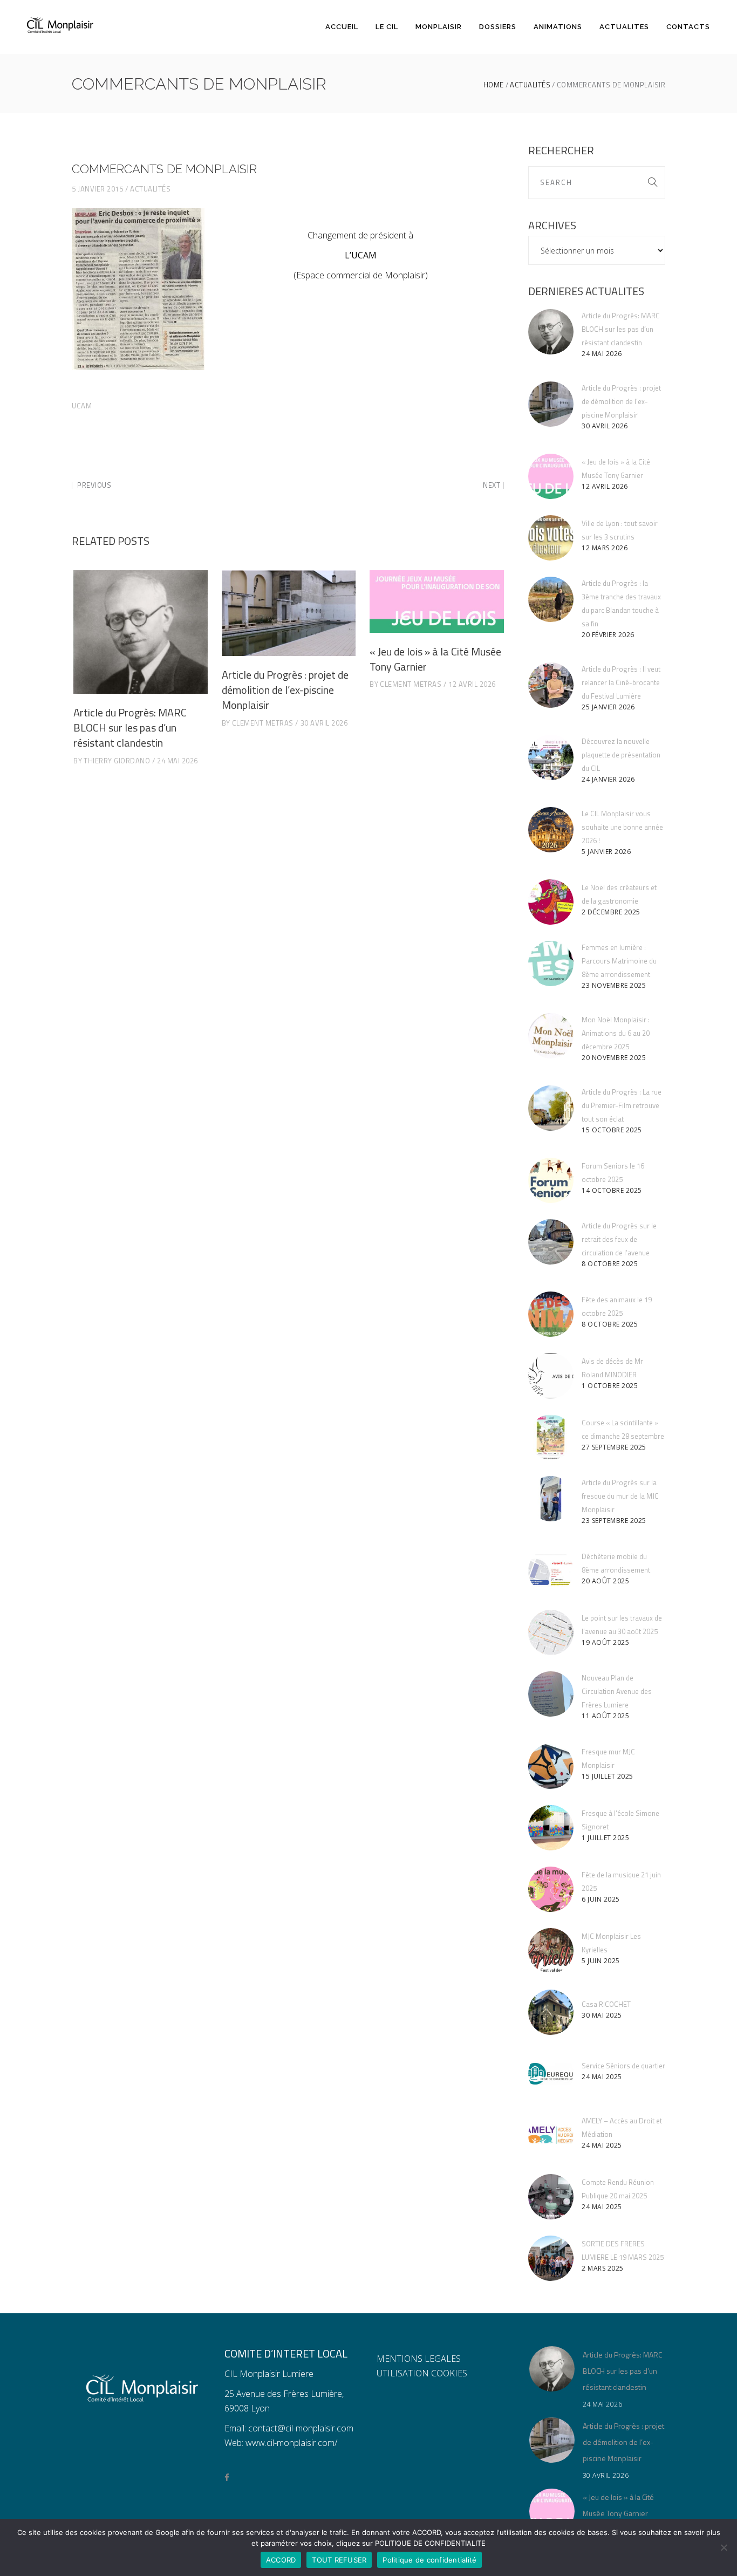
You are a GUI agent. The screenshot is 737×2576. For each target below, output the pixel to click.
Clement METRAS (263, 723)
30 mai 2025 (602, 2015)
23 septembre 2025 (614, 1521)
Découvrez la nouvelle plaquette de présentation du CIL (621, 755)
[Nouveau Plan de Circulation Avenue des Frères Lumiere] (551, 1694)
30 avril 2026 (324, 723)
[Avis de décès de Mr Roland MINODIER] (551, 1376)
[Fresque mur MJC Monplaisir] (551, 1766)
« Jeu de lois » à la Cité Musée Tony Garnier (435, 659)
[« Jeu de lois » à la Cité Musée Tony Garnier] (437, 602)
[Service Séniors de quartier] (551, 2074)
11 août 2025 (605, 1716)
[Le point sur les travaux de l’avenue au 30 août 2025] (551, 1632)
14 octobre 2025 (612, 1190)
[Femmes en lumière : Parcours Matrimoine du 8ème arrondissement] (551, 964)
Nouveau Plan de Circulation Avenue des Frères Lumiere (617, 1691)
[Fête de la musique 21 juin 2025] (551, 1889)
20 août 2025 (605, 1581)
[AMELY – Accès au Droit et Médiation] (551, 2135)
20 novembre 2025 (614, 1058)
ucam (82, 406)
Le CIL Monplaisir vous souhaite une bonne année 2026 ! (622, 827)
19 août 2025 (605, 1642)
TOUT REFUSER (339, 2560)
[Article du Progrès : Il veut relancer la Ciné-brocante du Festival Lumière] (551, 685)
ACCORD (281, 2560)
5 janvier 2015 (97, 189)
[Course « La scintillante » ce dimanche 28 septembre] (551, 1437)
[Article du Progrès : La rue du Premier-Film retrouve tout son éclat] (551, 1108)
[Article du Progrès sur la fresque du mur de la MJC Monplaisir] (551, 1499)
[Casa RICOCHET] (551, 2012)
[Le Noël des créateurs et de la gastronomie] (551, 902)
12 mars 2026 (605, 548)
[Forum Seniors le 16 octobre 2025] (551, 1180)
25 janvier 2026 (608, 707)
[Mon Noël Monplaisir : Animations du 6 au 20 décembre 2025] (551, 1036)
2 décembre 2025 (611, 912)
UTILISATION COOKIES (422, 2373)
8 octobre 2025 (610, 1264)
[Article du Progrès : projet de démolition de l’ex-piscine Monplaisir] (289, 613)
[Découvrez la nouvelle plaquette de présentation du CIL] (551, 757)
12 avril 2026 (472, 684)
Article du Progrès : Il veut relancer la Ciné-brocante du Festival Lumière (621, 682)
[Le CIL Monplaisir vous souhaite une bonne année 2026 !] (551, 830)
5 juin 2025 (601, 1961)
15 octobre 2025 (612, 1130)
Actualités (530, 85)
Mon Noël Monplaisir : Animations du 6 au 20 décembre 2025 (616, 1033)
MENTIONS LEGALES (419, 2359)
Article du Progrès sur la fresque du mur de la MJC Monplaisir (620, 1496)
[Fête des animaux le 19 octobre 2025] (551, 1314)
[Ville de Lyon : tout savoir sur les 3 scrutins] (551, 538)
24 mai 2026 (178, 761)
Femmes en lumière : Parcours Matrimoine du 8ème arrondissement (619, 961)
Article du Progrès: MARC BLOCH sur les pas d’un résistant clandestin (130, 727)
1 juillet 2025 (605, 1838)
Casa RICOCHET (606, 2004)
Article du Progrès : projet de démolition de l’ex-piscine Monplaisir (285, 690)
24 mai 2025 (602, 2077)
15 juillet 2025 (608, 1776)
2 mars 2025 (603, 2268)
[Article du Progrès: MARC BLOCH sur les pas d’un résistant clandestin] (141, 632)
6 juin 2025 (601, 1899)
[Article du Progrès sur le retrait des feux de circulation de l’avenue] (551, 1242)
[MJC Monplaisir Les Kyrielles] (551, 1951)
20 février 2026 (608, 635)
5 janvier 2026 (606, 852)
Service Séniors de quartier (623, 2066)
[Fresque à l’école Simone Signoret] (551, 1828)
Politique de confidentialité (429, 2560)
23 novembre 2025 (614, 985)
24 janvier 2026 (608, 779)
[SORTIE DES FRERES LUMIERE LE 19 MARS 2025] (551, 2258)
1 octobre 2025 (610, 1386)
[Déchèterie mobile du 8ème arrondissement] (551, 1571)
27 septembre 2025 (614, 1447)
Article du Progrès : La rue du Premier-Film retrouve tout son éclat (622, 1105)
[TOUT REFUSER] (724, 2547)
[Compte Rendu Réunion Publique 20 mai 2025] (551, 2197)
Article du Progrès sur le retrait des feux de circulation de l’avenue (619, 1239)
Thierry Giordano (117, 761)
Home (494, 85)
